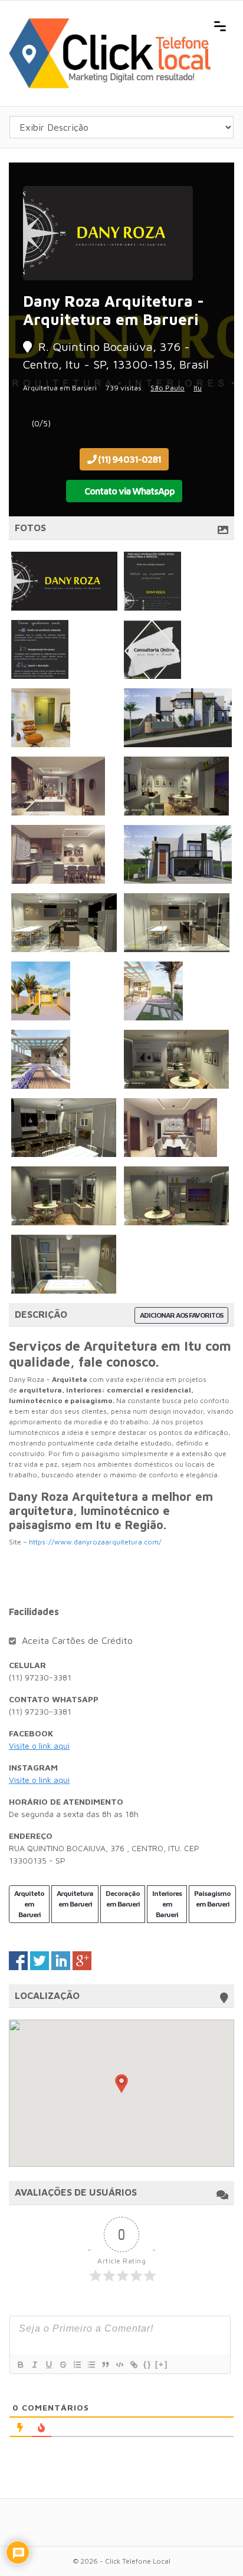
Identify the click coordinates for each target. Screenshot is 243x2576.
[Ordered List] (77, 2365)
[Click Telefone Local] (110, 25)
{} (147, 2364)
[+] (162, 2364)
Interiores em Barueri (167, 1904)
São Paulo (168, 388)
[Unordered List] (91, 2365)
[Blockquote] (105, 2365)
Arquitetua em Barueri (60, 388)
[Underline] (48, 2365)
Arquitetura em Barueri (75, 1899)
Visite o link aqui (39, 1745)
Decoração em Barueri (123, 1899)
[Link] (133, 2365)
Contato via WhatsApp (129, 491)
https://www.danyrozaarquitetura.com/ (95, 1542)
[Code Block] (119, 2365)
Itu (198, 388)
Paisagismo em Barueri (212, 1899)
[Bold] (20, 2365)
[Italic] (34, 2365)
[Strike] (63, 2365)
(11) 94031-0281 (129, 459)
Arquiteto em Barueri (29, 1904)
